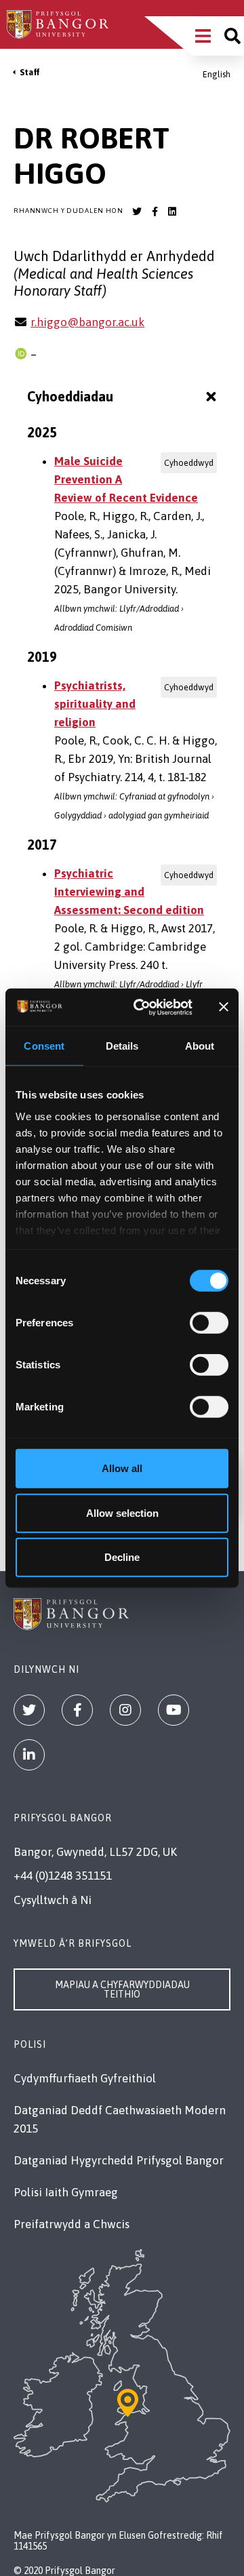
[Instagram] (125, 1710)
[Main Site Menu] (203, 36)
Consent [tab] (44, 1046)
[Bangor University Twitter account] (137, 212)
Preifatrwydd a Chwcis (72, 2224)
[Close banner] (224, 1007)
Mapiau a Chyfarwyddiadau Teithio (122, 1989)
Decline (122, 1557)
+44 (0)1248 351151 (63, 1876)
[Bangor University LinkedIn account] (172, 212)
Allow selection (122, 1512)
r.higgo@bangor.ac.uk (87, 322)
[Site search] (232, 36)
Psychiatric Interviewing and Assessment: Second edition (129, 892)
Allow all (122, 1468)
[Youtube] (174, 1710)
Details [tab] (122, 1046)
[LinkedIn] (29, 1755)
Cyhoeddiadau (70, 396)
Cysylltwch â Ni (53, 1900)
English (217, 74)
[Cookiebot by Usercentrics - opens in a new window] (141, 1007)
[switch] (209, 1323)
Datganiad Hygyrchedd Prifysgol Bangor (119, 2160)
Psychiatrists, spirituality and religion (95, 704)
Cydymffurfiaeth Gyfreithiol (85, 2078)
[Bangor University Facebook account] (155, 212)
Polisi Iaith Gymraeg (66, 2192)
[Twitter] (29, 1710)
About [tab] (200, 1046)
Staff (30, 72)
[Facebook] (77, 1710)
